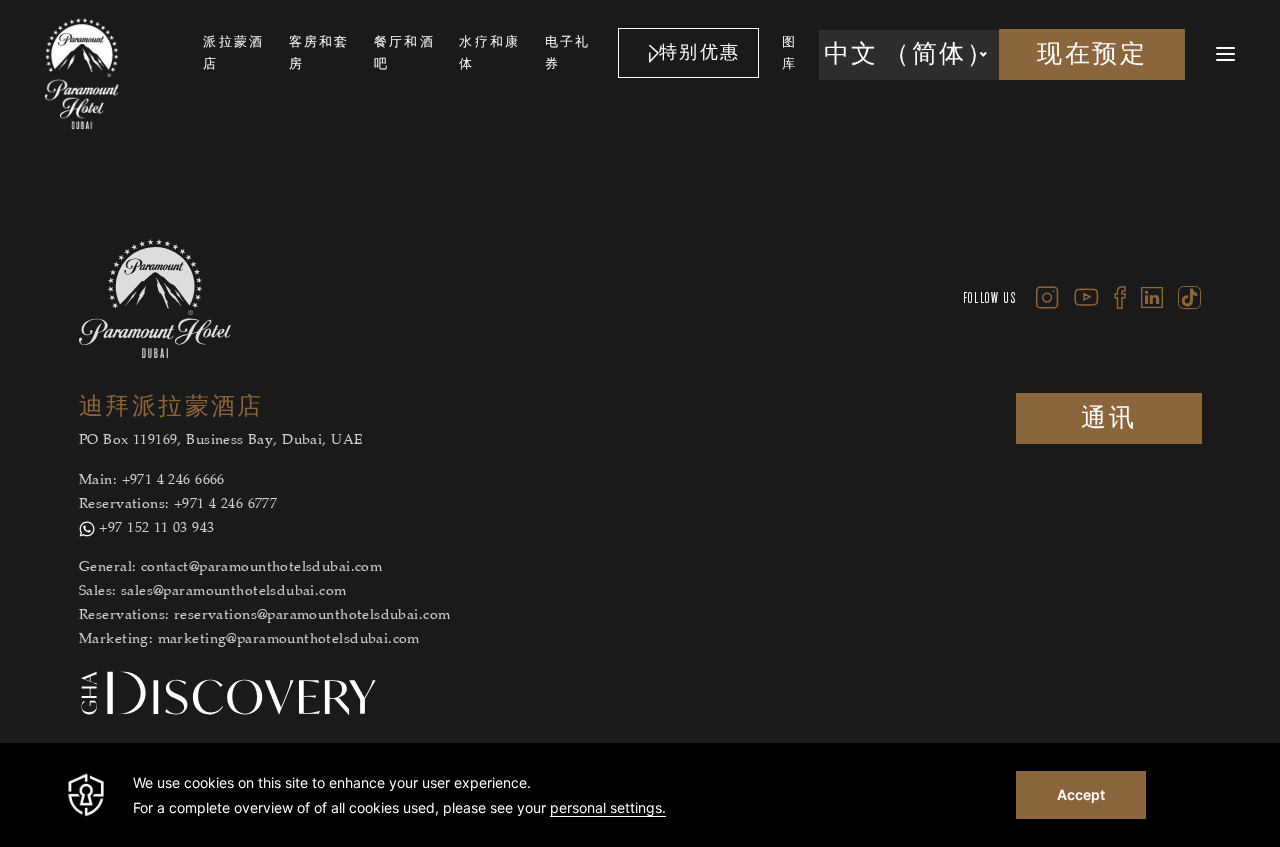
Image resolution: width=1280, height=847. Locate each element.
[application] (640, 795)
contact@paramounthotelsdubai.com (261, 568)
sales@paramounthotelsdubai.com (234, 592)
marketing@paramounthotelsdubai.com (289, 640)
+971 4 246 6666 (173, 481)
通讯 (1108, 418)
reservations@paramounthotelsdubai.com (312, 616)
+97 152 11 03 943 (156, 529)
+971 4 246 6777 (225, 505)
